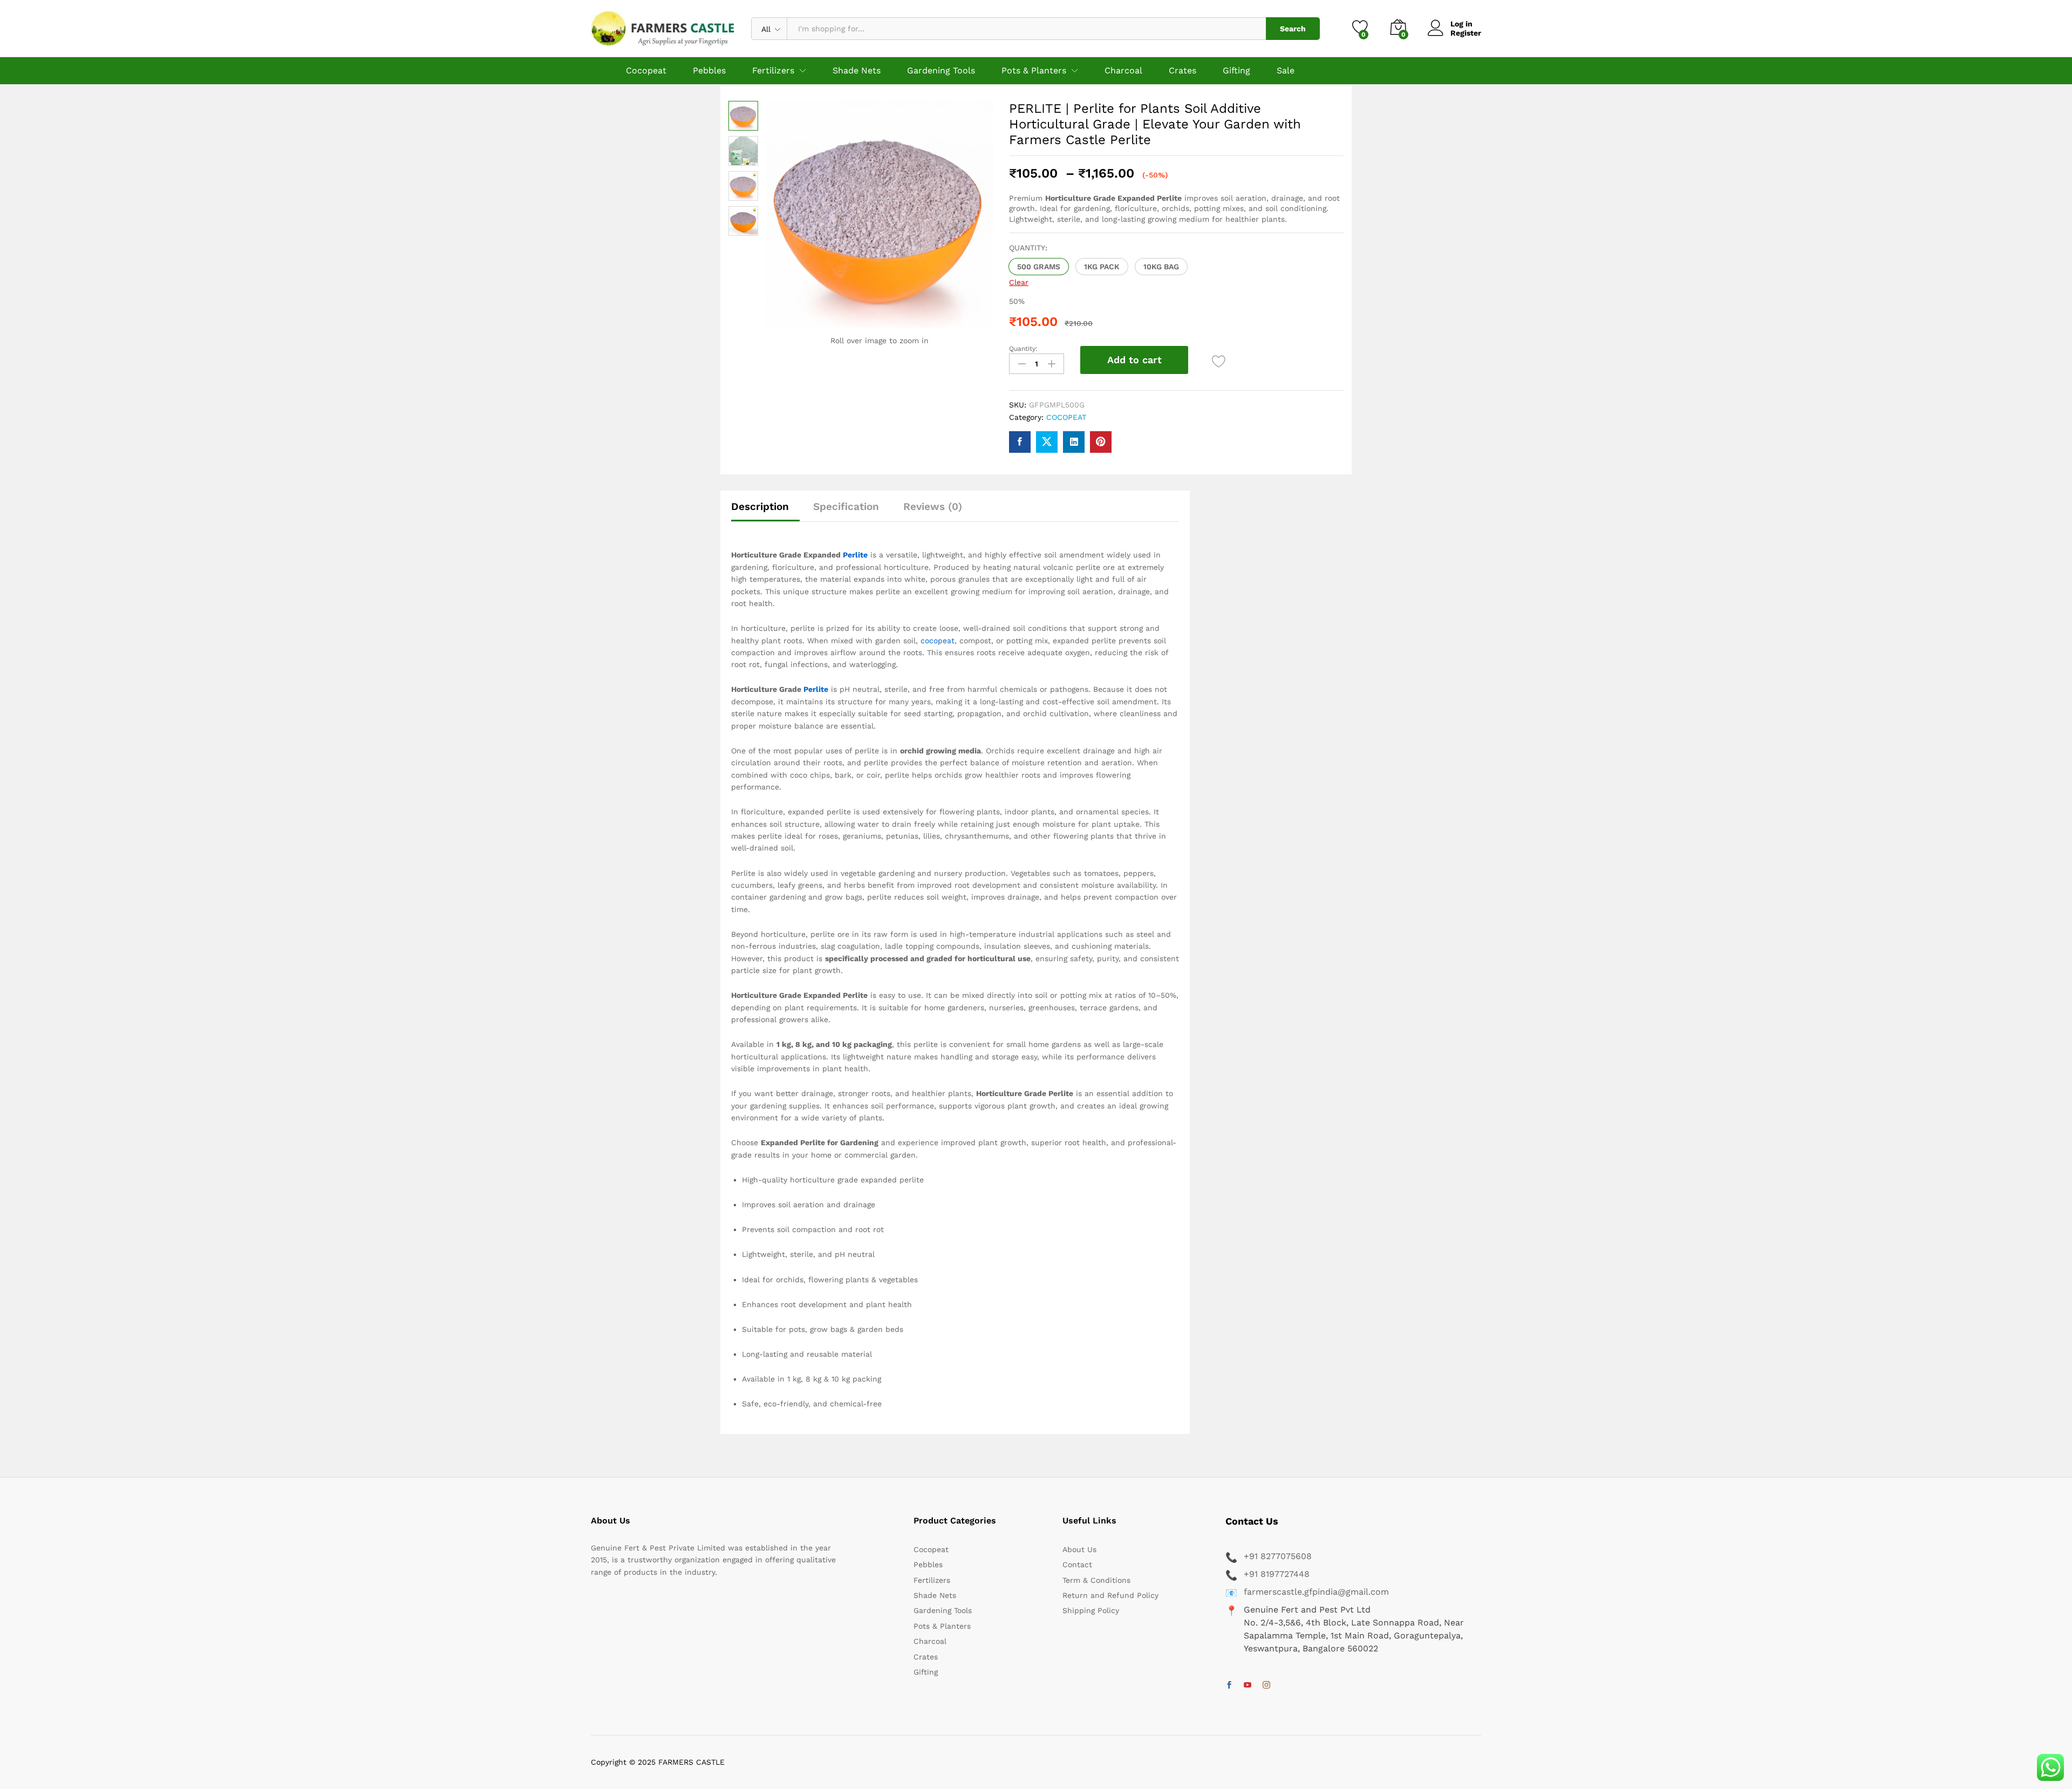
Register (1466, 33)
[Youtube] (1248, 1685)
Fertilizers (932, 1580)
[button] (1039, 267)
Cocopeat (646, 71)
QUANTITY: (1028, 248)
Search (1293, 29)
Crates (1182, 71)
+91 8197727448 (1277, 1574)
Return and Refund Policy (1110, 1595)
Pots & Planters (942, 1626)
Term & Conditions (1096, 1580)
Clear (1019, 282)
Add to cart (1134, 360)
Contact (1077, 1564)
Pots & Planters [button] (1034, 71)
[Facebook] (1229, 1685)
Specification (846, 506)
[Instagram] (1266, 1685)
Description (760, 506)
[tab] (765, 511)
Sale (1286, 71)
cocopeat (938, 641)
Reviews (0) (933, 506)
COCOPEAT (1066, 417)
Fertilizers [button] (773, 71)
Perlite (855, 555)
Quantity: (1023, 349)
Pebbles (709, 71)
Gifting (1236, 71)
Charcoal (1123, 71)
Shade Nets (857, 71)
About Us (1079, 1549)
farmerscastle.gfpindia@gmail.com (1316, 1592)
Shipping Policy (1091, 1610)
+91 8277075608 (1278, 1556)
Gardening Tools (941, 71)
